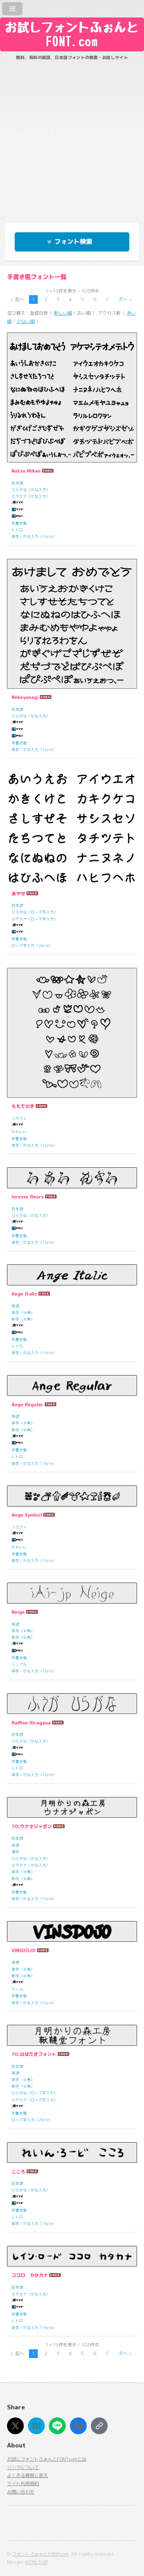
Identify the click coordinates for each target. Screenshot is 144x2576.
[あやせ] (72, 828)
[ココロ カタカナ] (72, 2256)
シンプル (19, 1664)
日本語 (17, 483)
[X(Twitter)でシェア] (15, 2426)
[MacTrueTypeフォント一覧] (17, 510)
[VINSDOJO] (72, 1932)
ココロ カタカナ (30, 2275)
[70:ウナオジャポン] (72, 1808)
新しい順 (63, 313)
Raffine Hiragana (31, 1723)
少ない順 (26, 321)
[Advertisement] (72, 138)
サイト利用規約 (23, 2483)
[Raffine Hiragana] (72, 1704)
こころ (18, 2172)
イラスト (19, 1118)
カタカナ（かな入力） (31, 496)
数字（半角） (23, 1319)
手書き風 (19, 523)
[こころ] (72, 2153)
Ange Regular (27, 1404)
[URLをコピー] (99, 2426)
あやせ (18, 893)
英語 (15, 1306)
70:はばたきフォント (34, 2054)
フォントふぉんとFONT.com (40, 2554)
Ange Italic (24, 1294)
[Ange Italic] (72, 1275)
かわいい (19, 1132)
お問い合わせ (21, 2492)
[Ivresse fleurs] (72, 1178)
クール (17, 1989)
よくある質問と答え (27, 2475)
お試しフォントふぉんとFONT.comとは (47, 2459)
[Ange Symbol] (72, 1496)
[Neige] (72, 1593)
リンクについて (23, 2467)
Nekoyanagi (25, 697)
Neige (18, 1612)
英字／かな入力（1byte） (34, 537)
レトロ (17, 530)
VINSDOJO (24, 1950)
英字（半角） (23, 1313)
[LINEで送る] (57, 2426)
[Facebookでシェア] (78, 2426)
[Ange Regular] (72, 1386)
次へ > (125, 299)
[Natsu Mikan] (72, 397)
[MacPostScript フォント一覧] (17, 517)
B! (37, 2426)
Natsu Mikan (26, 471)
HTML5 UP (37, 2562)
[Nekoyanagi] (72, 624)
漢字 (15, 1852)
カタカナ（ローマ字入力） (35, 919)
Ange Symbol (27, 1515)
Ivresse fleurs (28, 1197)
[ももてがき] (72, 1033)
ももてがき (23, 1106)
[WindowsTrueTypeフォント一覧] (17, 503)
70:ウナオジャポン (32, 1826)
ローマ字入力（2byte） (32, 946)
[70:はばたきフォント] (72, 2035)
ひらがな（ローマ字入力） (35, 912)
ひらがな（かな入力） (31, 490)
